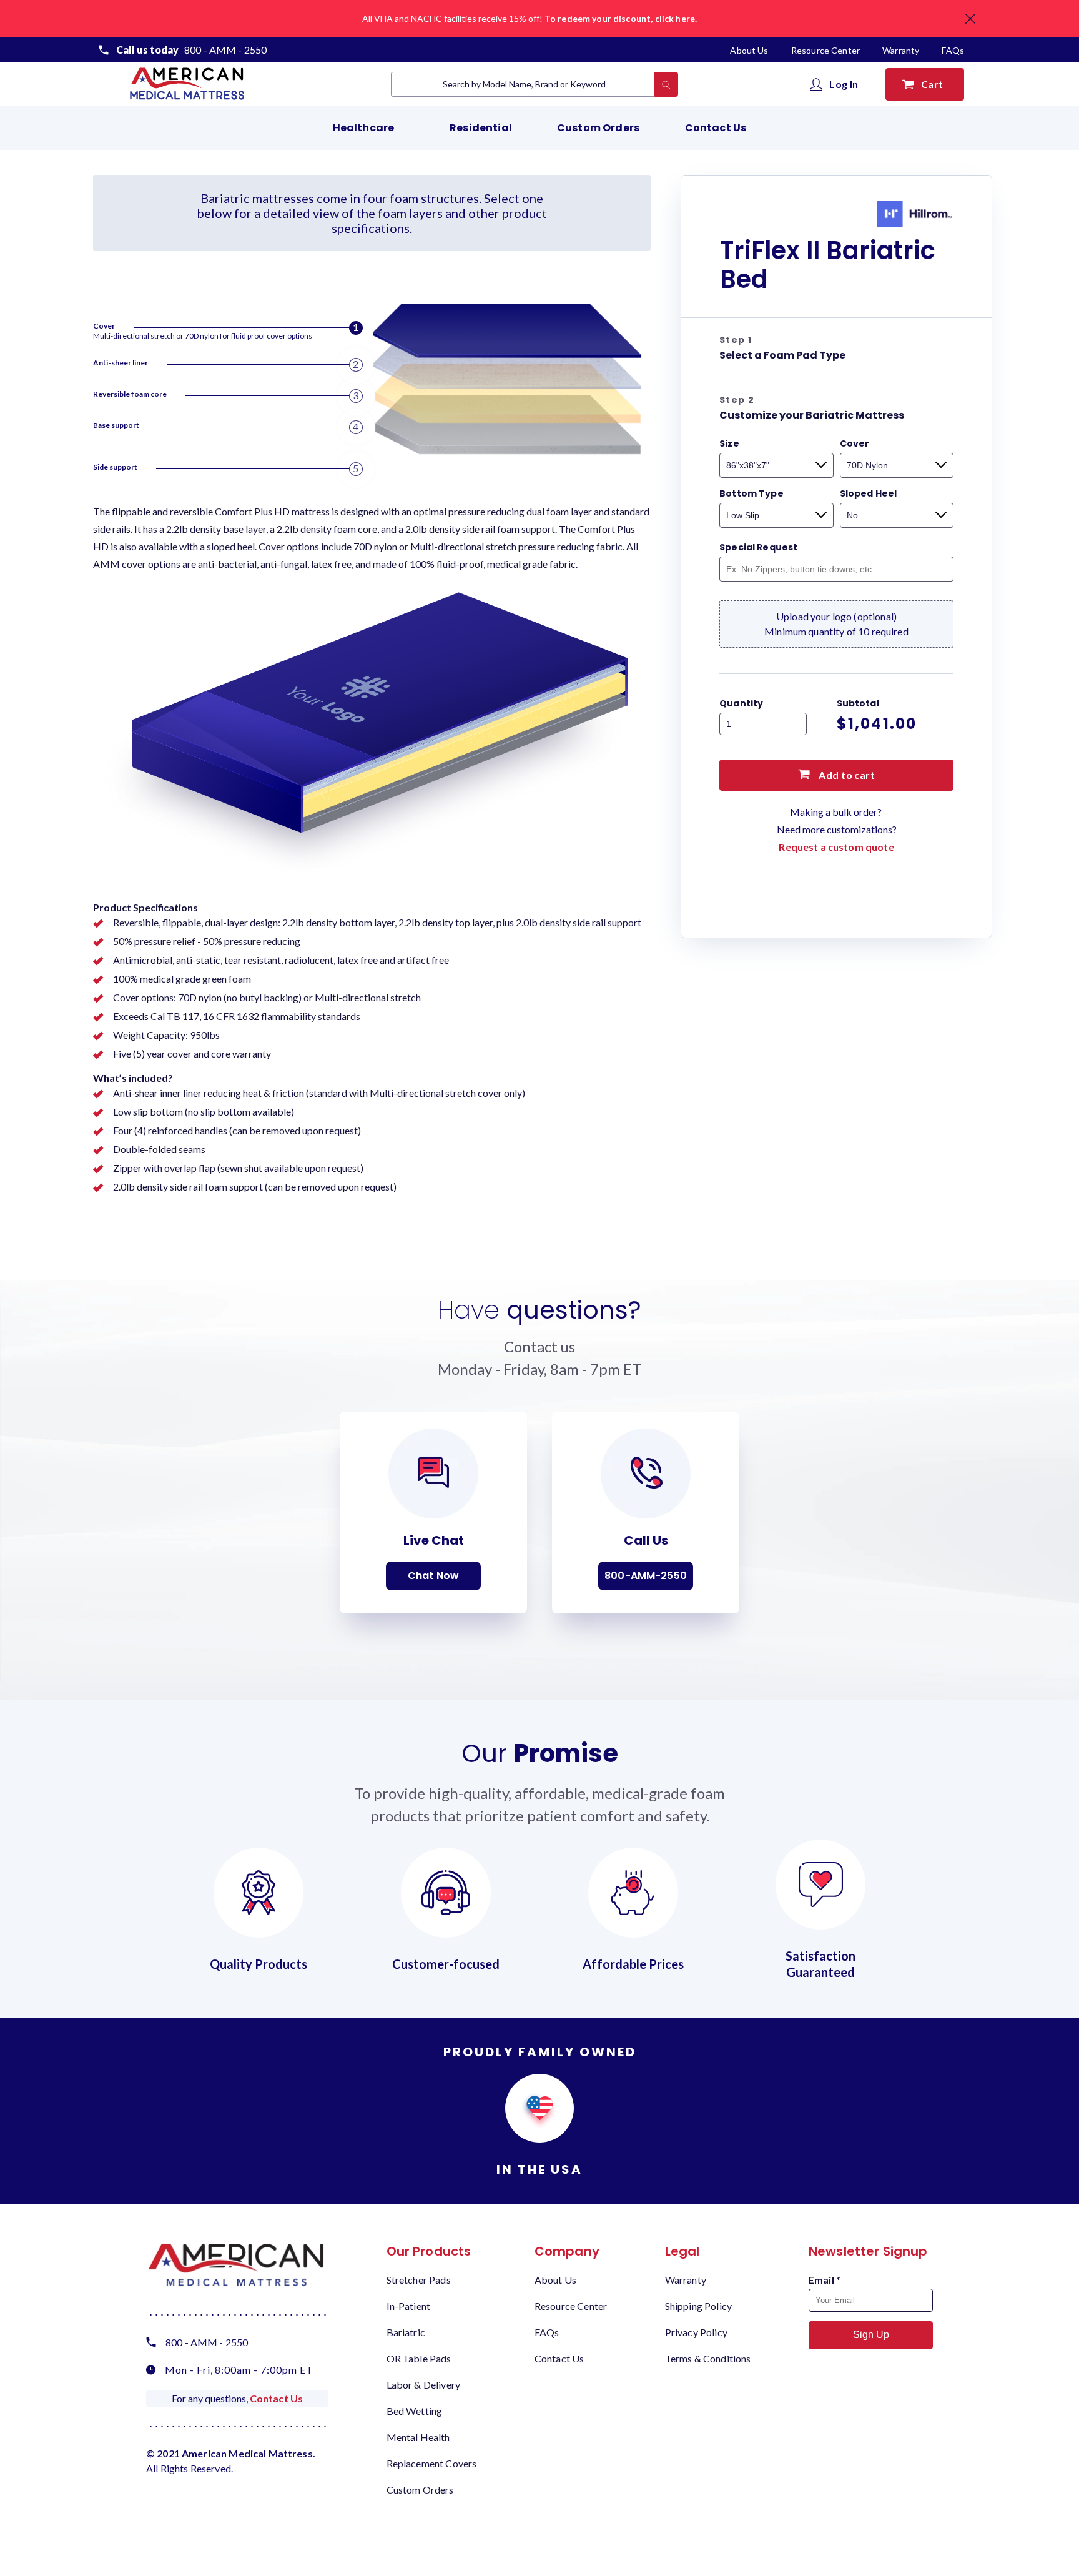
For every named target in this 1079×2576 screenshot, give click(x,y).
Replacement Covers (432, 2463)
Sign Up (871, 2335)
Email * (825, 2280)
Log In (844, 84)
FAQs (953, 50)
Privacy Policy (696, 2332)
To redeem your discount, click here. (621, 18)
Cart (934, 84)
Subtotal (858, 703)
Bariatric (406, 2332)
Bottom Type (751, 493)
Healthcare (364, 128)
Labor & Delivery (423, 2385)
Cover (855, 443)
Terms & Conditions (708, 2358)
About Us (750, 50)
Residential (481, 128)
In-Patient (409, 2306)
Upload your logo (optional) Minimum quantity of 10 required (836, 624)
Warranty (901, 50)
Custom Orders (598, 128)
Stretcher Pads (419, 2280)
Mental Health (418, 2437)
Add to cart (846, 775)
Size (729, 443)
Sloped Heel (869, 493)
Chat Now (433, 1576)
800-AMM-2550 (646, 1576)
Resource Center (826, 50)
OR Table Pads (419, 2358)
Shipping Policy (698, 2306)
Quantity (741, 703)
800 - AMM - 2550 (225, 50)
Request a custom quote (836, 847)
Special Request (758, 547)
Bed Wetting (415, 2411)
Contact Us (716, 128)
